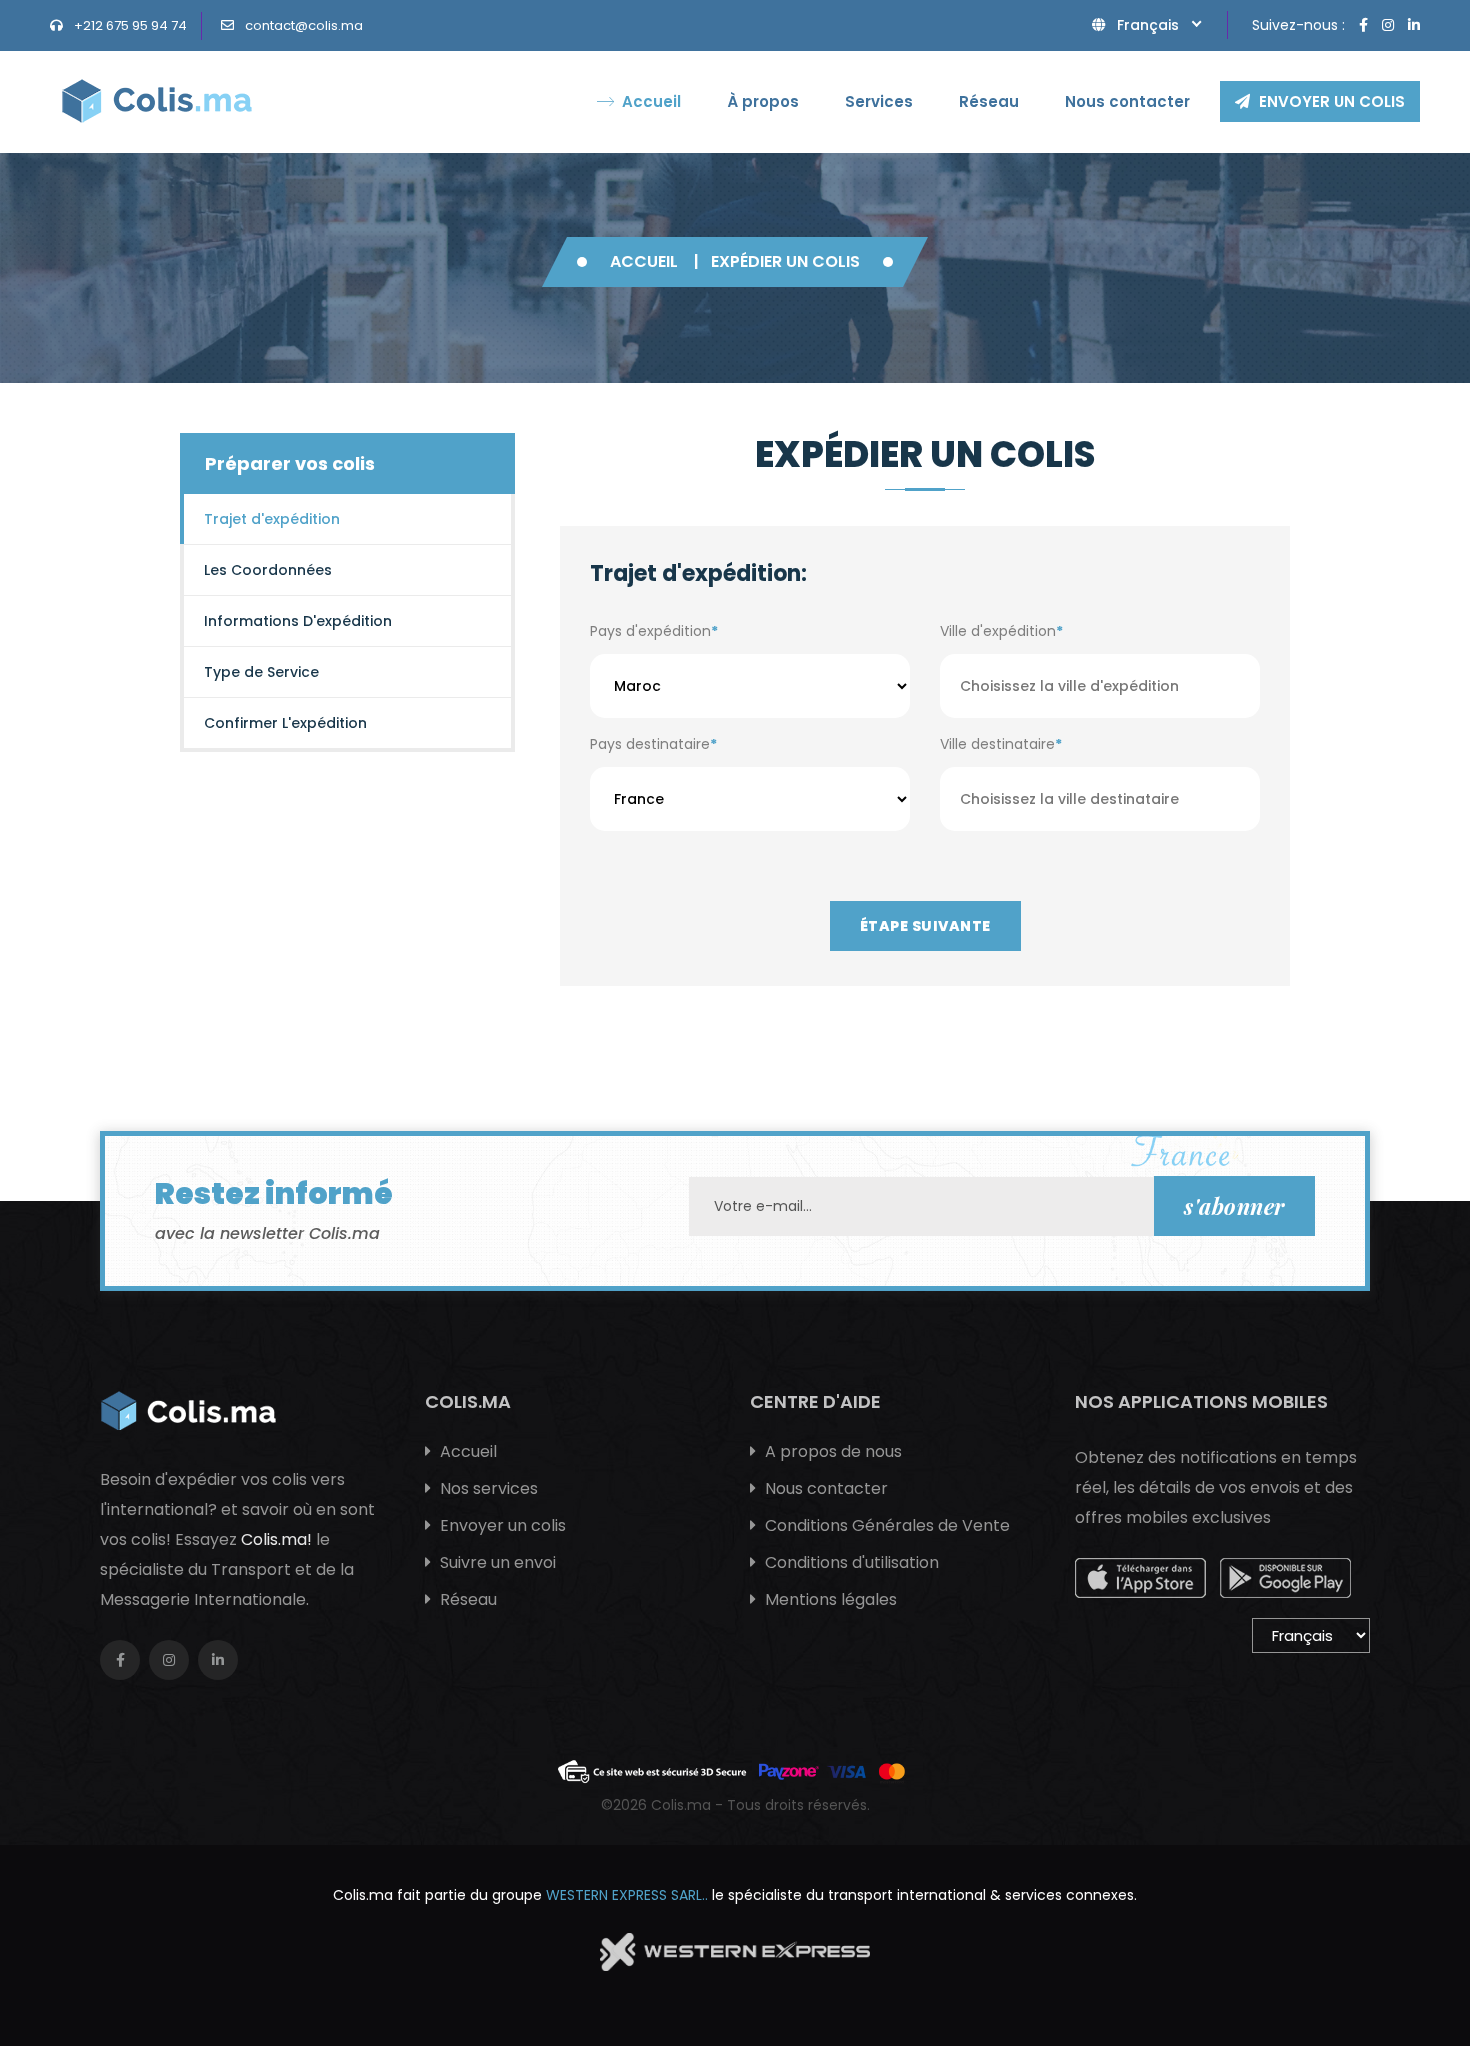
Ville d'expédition (1001, 631)
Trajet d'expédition (272, 519)
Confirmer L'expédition (285, 723)
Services (879, 101)
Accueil (651, 101)
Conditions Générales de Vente (885, 1525)
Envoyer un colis (1330, 101)
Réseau (989, 101)
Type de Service (261, 672)
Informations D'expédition (298, 621)
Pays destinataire (653, 744)
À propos (763, 101)
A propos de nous (831, 1451)
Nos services (487, 1488)
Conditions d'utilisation (850, 1562)
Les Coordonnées (268, 570)
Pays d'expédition (654, 631)
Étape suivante (925, 926)
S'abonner (1234, 1206)
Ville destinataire (1001, 744)
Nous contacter (1127, 101)
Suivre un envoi (496, 1562)
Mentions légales (829, 1599)
